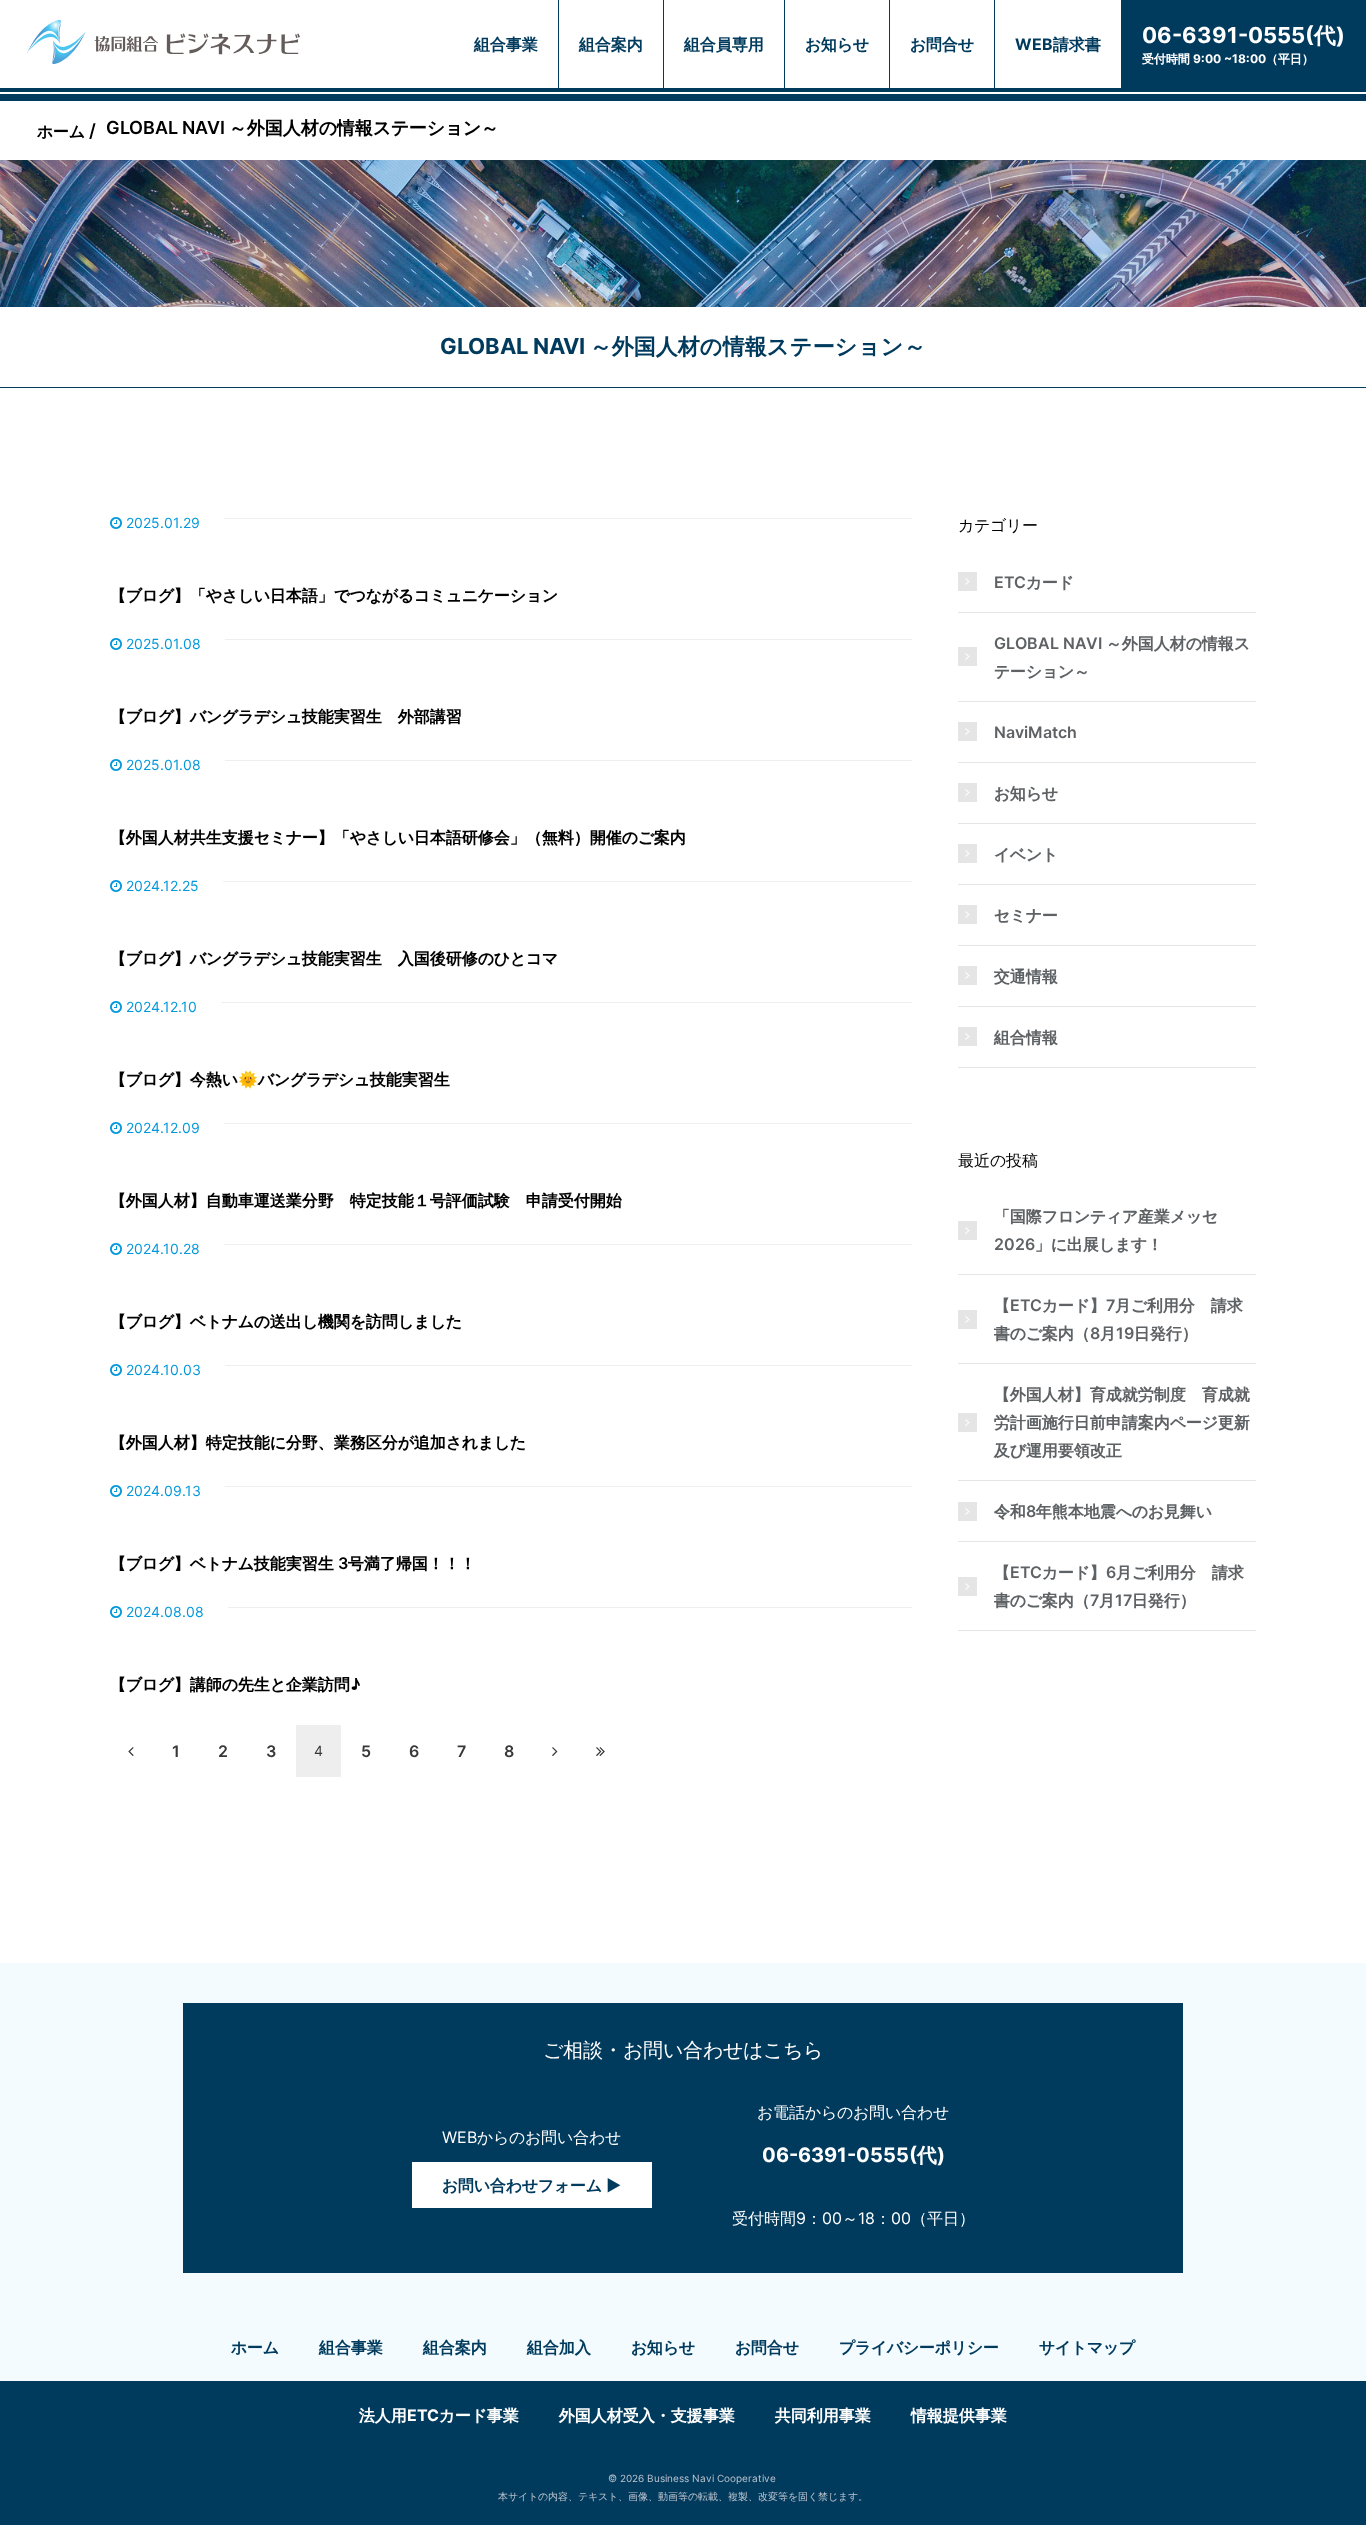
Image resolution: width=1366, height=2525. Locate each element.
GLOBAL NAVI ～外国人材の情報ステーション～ (1122, 657)
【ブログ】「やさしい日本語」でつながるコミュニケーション (334, 595)
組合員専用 (724, 44)
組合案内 (611, 44)
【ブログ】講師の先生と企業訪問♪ (235, 1684)
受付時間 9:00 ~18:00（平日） (1243, 44)
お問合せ (942, 44)
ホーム (255, 2347)
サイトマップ (1087, 2347)
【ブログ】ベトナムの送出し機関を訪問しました (286, 1321)
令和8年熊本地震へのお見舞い (1103, 1511)
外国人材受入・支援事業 (647, 2415)
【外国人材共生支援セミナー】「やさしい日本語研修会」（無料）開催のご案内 (398, 837)
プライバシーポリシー (919, 2347)
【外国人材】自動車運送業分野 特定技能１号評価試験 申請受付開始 (366, 1200)
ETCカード (1034, 582)
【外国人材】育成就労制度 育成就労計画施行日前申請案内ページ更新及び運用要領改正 (1122, 1422)
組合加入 (559, 2347)
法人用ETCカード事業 (439, 2415)
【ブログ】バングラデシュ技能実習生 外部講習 (286, 716)
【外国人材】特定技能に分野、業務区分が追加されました (318, 1442)
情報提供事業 (959, 2415)
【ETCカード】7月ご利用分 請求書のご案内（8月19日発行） (1118, 1319)
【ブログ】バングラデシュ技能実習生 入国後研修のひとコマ (334, 958)
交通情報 (1026, 976)
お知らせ (837, 44)
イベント (1026, 854)
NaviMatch (1035, 732)
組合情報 (1026, 1037)
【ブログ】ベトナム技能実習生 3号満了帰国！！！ (293, 1563)
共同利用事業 (823, 2415)
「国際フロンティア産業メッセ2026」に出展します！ (1106, 1230)
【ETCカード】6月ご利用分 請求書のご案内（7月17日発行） (1119, 1586)
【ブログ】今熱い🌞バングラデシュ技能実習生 (280, 1079)
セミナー (1026, 915)
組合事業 (506, 44)
